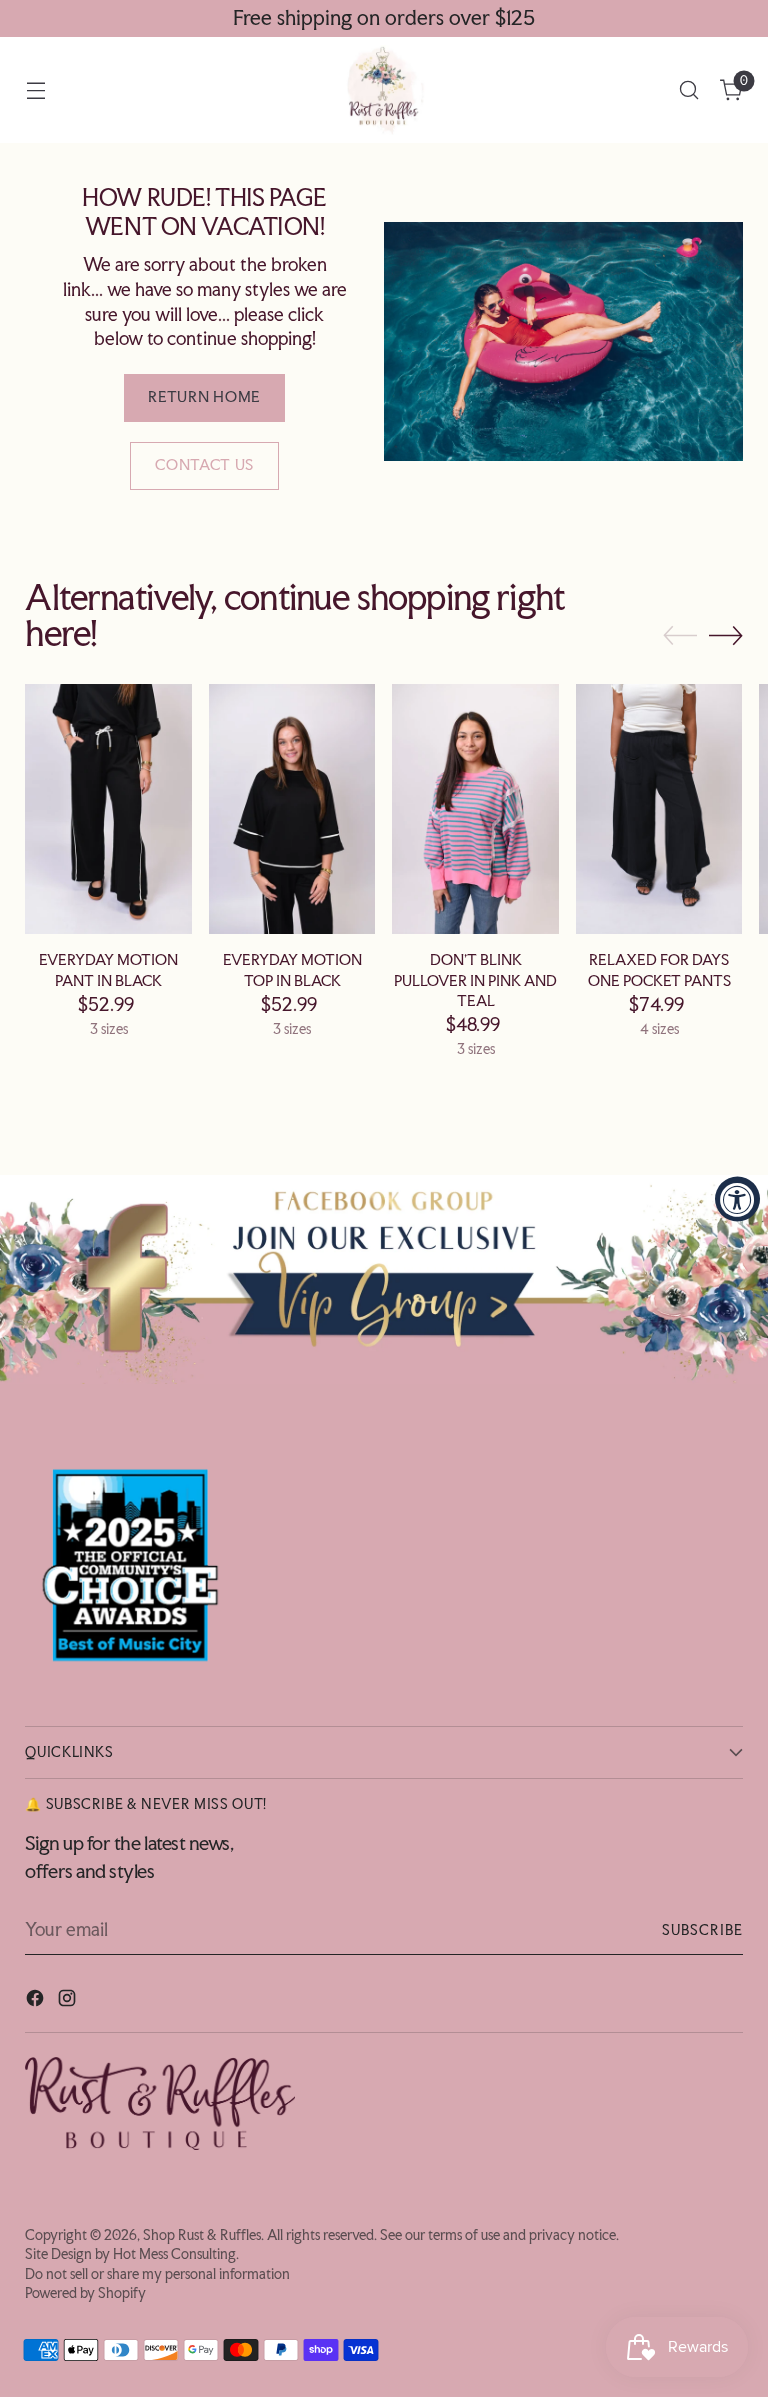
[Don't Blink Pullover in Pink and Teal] (475, 809)
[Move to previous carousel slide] (680, 636)
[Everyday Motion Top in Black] (292, 809)
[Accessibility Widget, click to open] (737, 1198)
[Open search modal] (689, 90)
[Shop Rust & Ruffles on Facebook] (37, 2001)
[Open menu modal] (35, 90)
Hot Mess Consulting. (176, 2254)
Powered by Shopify (85, 2293)
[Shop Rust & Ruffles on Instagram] (69, 2001)
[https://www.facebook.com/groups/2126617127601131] (384, 1279)
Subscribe (702, 1930)
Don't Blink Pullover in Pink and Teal (475, 980)
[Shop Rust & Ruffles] (384, 90)
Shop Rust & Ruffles (202, 2235)
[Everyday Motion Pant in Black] (108, 809)
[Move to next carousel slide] (726, 635)
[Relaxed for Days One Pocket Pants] (659, 809)
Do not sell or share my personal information (157, 2274)
